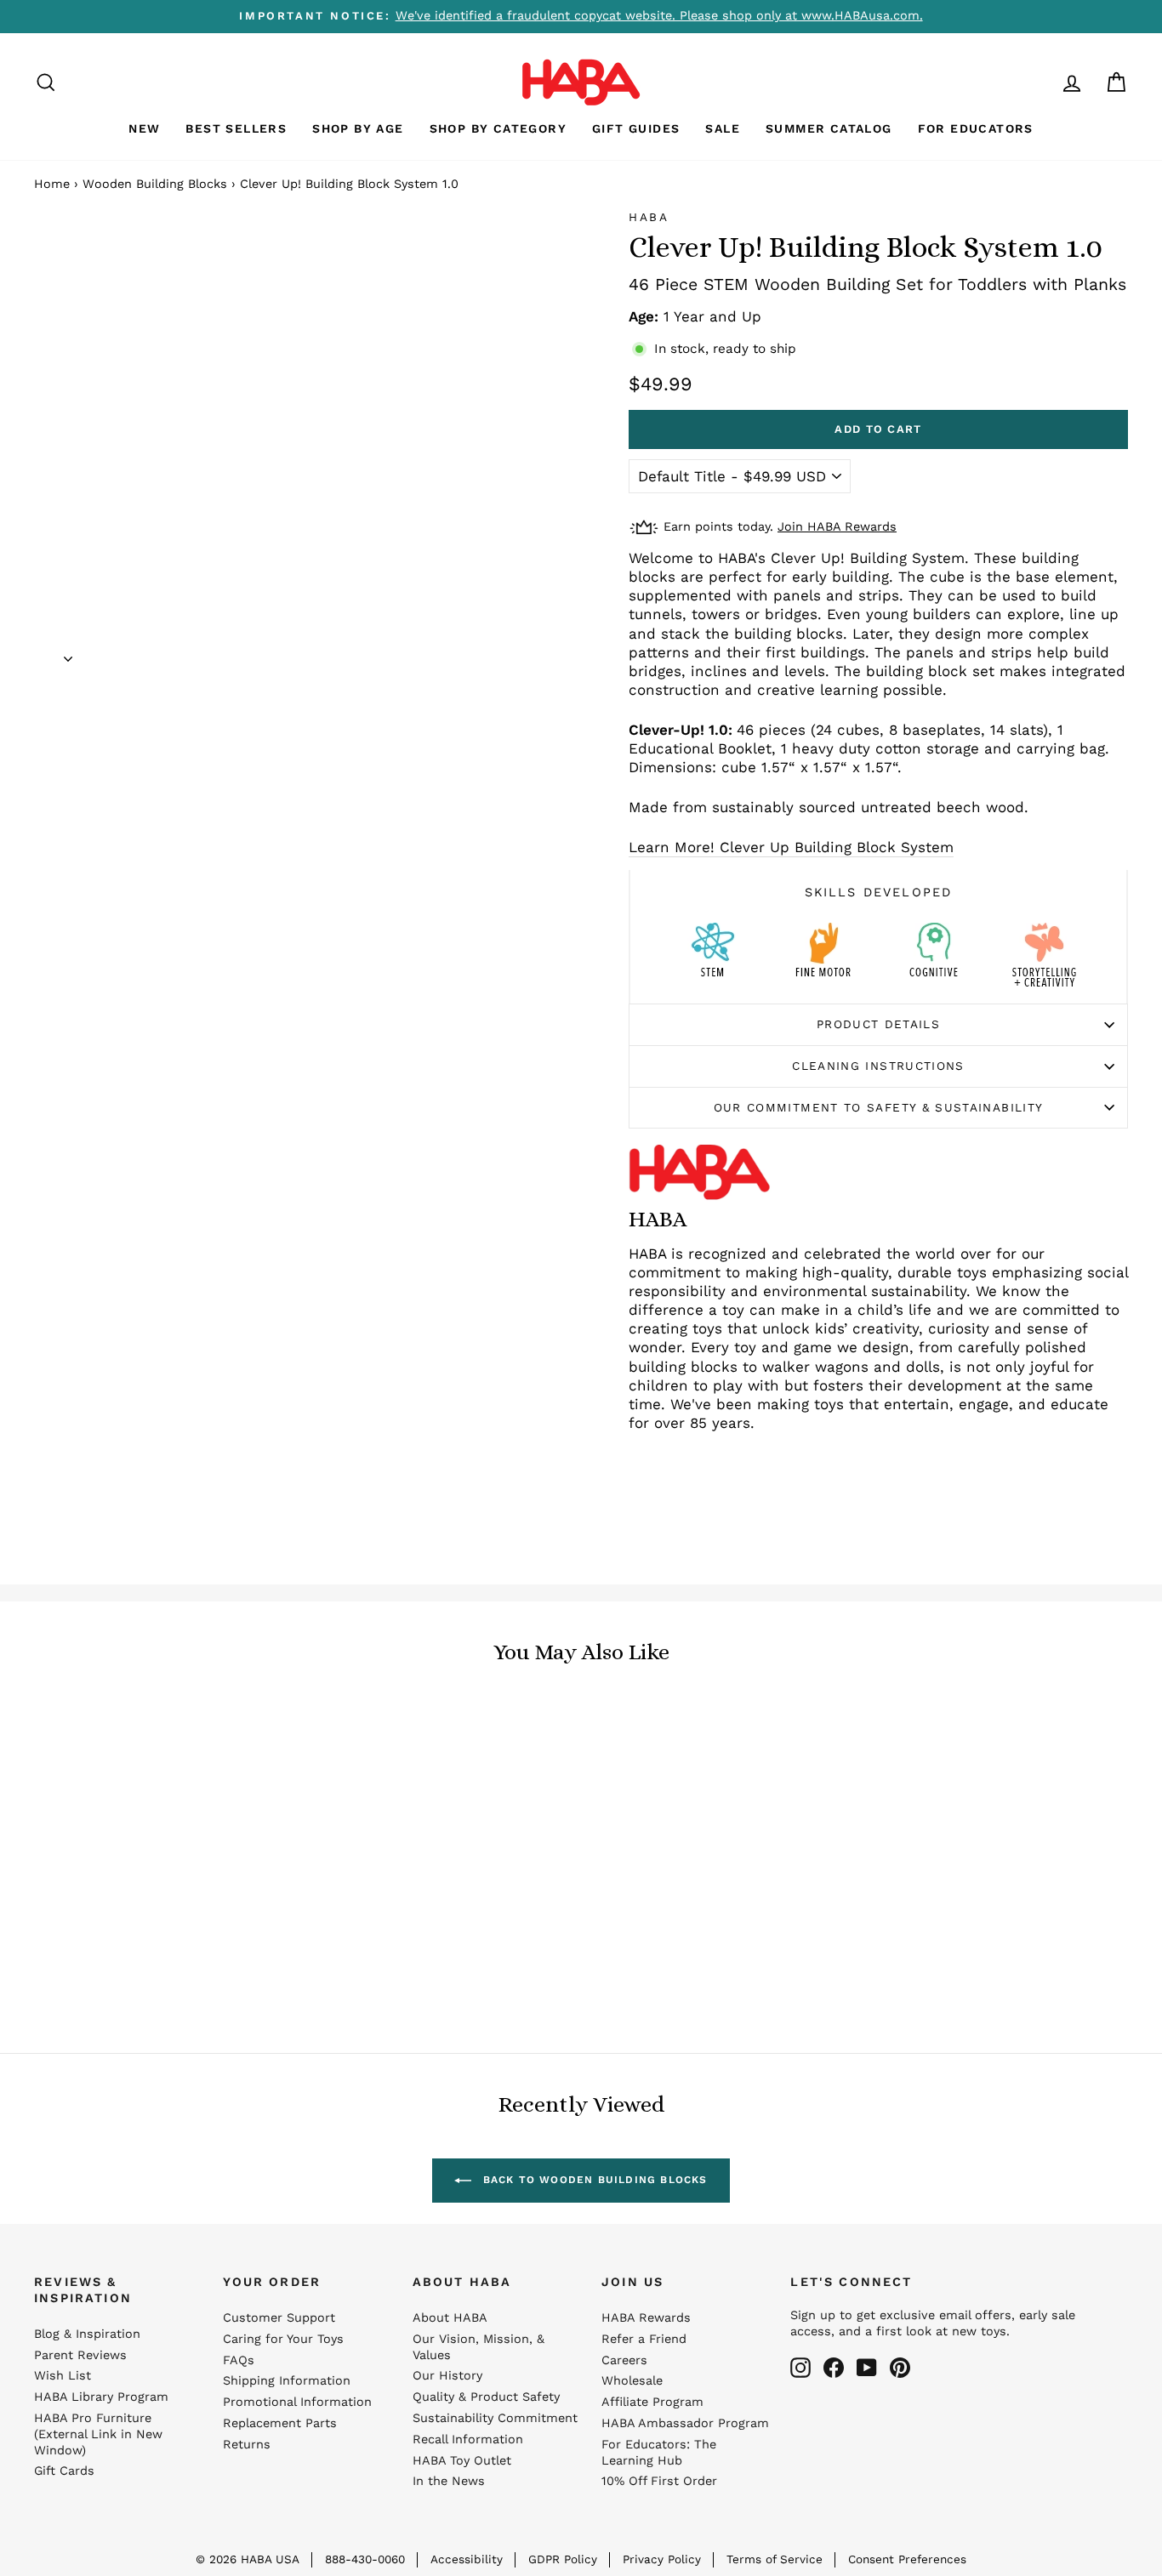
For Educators (976, 128)
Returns (247, 2445)
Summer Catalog (829, 128)
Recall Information (468, 2440)
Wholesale (632, 2381)
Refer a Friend (644, 2339)
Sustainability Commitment (495, 2418)
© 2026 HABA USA (248, 2559)
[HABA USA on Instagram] (800, 2368)
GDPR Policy (563, 2559)
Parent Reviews (80, 2355)
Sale (723, 128)
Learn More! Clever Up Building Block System (791, 847)
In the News (449, 2481)
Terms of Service (775, 2559)
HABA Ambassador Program (685, 2423)
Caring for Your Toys (283, 2339)
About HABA (450, 2318)
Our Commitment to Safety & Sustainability (879, 1107)
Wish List (63, 2376)
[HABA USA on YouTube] (867, 2368)
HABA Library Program (101, 2397)
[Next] (68, 653)
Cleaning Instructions (878, 1066)
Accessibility (467, 2559)
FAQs (239, 2360)
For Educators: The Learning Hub (659, 2453)
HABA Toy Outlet (462, 2461)
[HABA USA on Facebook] (834, 2368)
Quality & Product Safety (486, 2397)
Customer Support (279, 2318)
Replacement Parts (280, 2423)
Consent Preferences (907, 2559)
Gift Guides (636, 128)
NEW (144, 128)
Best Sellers (236, 128)
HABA (649, 217)
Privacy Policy (662, 2559)
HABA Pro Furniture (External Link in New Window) (98, 2434)
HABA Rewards (646, 2318)
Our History (447, 2376)
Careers (624, 2360)
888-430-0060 (365, 2559)
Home (52, 184)
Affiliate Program (652, 2402)
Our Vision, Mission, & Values (478, 2347)
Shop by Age (358, 128)
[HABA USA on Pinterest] (900, 2368)
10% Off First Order (659, 2481)
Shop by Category (498, 128)
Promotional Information (297, 2402)
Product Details (878, 1024)
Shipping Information (287, 2381)
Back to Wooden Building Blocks (592, 2180)
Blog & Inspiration (87, 2334)
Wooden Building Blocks (155, 184)
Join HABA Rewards (837, 527)
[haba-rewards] (1040, 82)
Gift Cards (64, 2471)
